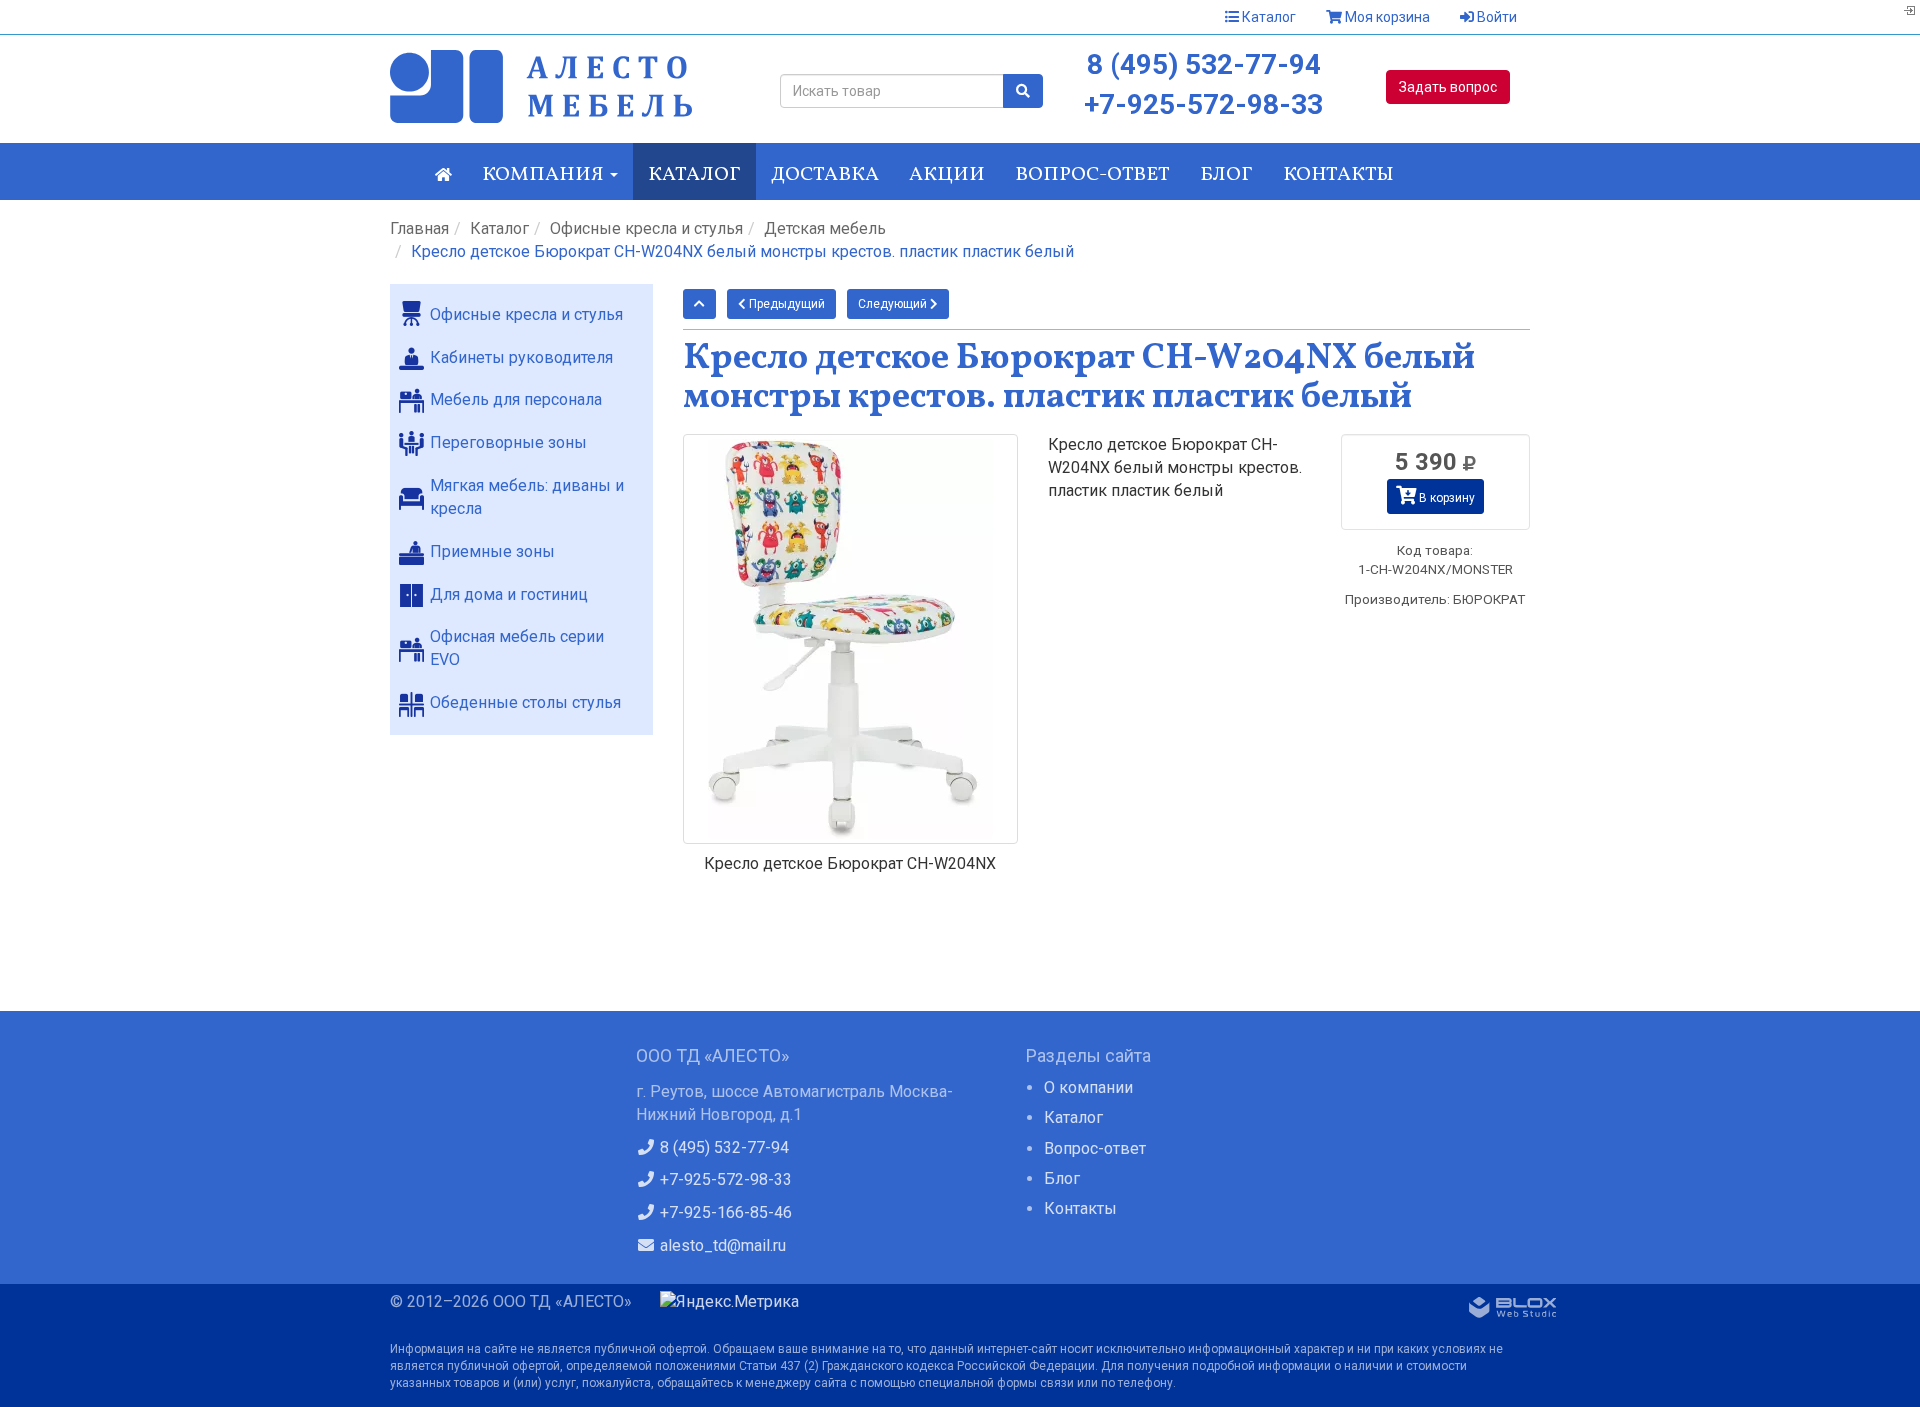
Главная (419, 228)
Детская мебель (825, 228)
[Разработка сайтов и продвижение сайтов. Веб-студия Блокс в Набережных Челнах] (1513, 1311)
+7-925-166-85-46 (724, 1212)
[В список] (699, 304)
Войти (1495, 17)
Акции (947, 175)
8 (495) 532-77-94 (1204, 64)
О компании (1088, 1087)
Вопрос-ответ (1092, 175)
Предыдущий (785, 304)
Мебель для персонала (516, 399)
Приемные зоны (492, 551)
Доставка (825, 175)
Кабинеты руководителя (521, 357)
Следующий (894, 304)
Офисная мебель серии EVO (517, 648)
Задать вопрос (1448, 87)
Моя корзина (1386, 17)
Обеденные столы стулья (525, 702)
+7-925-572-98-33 (1203, 104)
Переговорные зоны (508, 442)
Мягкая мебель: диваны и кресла (527, 497)
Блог (1226, 175)
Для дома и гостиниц (509, 594)
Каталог (1267, 17)
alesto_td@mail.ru (721, 1245)
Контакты (1338, 175)
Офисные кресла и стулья (646, 228)
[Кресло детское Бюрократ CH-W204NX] (851, 639)
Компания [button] (545, 175)
